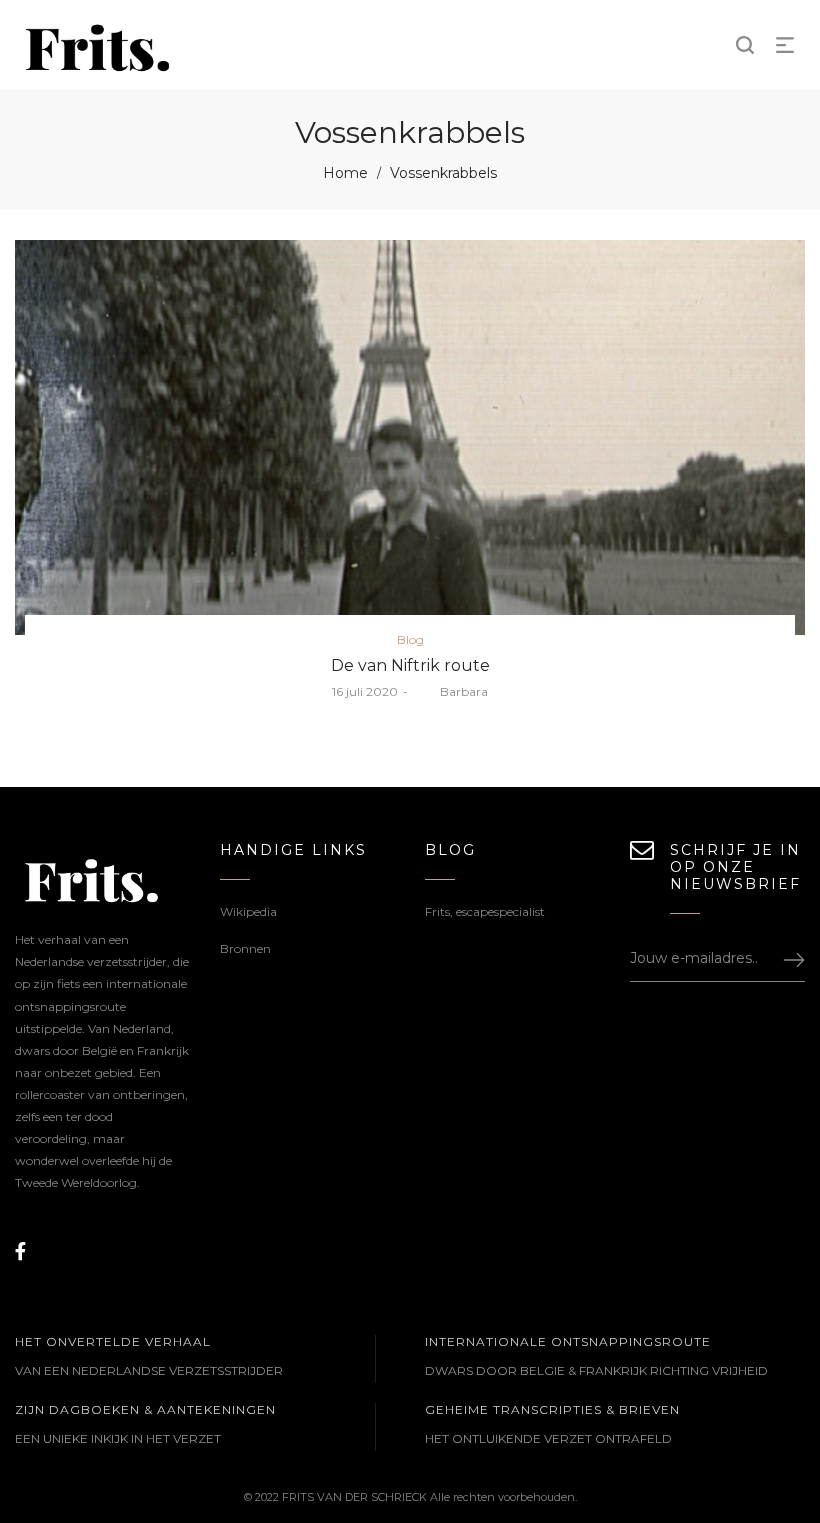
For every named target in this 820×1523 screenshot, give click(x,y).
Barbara (450, 691)
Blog (410, 639)
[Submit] (785, 959)
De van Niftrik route (410, 665)
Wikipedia (248, 911)
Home (345, 173)
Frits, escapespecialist (485, 911)
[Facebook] (20, 1252)
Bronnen (245, 948)
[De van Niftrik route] (410, 437)
